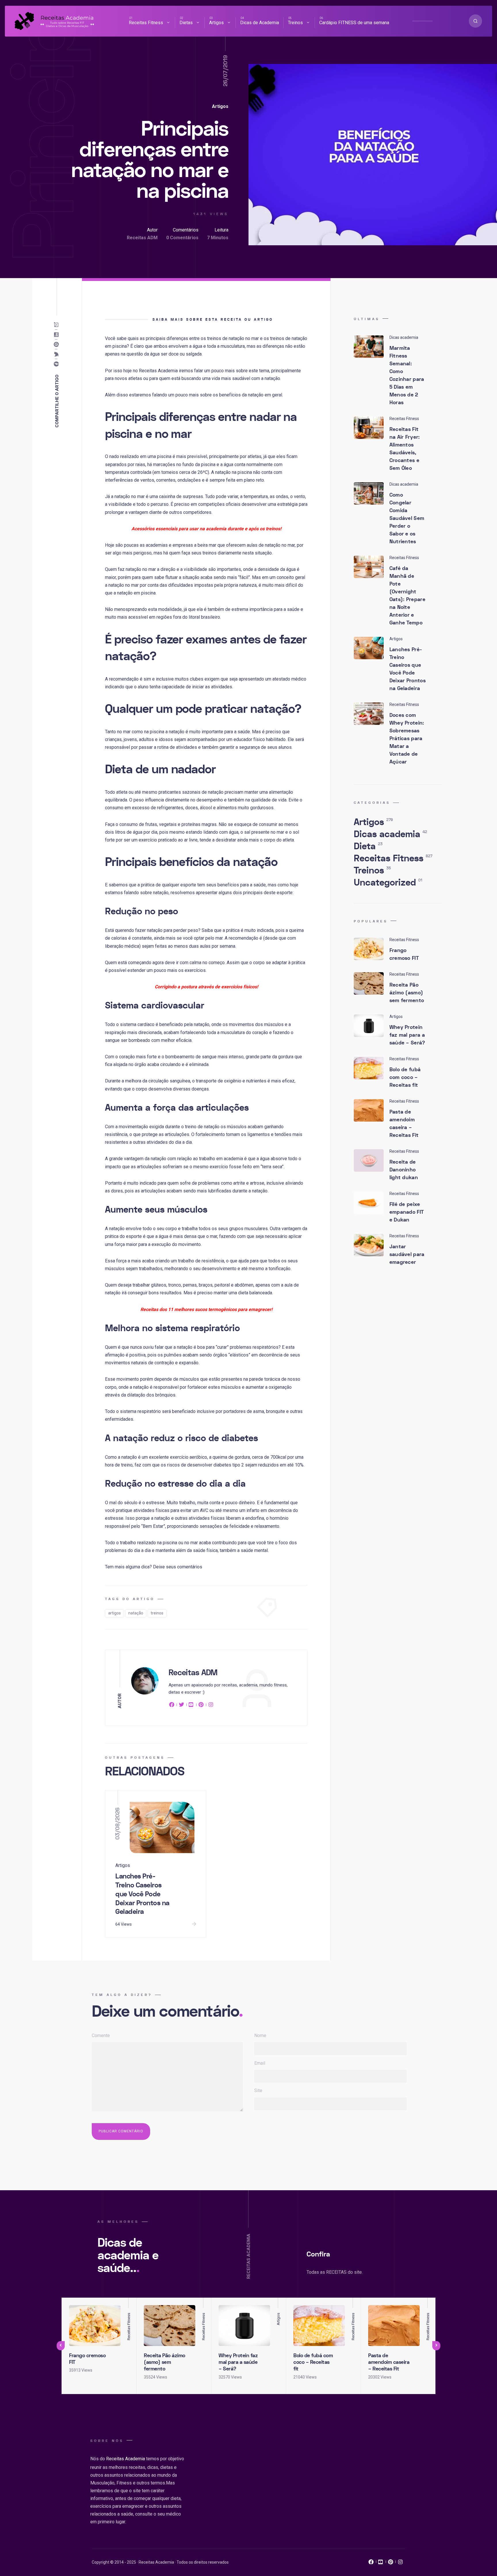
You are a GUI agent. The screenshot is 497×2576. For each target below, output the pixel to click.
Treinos (295, 23)
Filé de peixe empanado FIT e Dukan (407, 1212)
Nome (260, 2035)
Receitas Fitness (146, 23)
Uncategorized (388, 883)
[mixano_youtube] (381, 2563)
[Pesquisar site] (475, 21)
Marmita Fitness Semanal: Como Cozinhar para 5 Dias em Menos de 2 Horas (407, 375)
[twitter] (181, 1706)
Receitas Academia (126, 2459)
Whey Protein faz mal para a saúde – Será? (407, 1035)
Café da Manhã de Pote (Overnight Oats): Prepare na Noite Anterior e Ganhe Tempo (407, 596)
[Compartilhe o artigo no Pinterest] (58, 345)
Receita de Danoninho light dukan (404, 1170)
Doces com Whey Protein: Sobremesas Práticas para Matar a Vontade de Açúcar (407, 739)
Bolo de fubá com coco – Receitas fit (405, 1077)
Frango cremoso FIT (404, 954)
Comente (101, 2035)
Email (260, 2063)
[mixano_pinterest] (391, 2563)
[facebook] (173, 1706)
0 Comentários (182, 238)
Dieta (368, 846)
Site (258, 2090)
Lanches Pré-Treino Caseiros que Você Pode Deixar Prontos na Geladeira (142, 1894)
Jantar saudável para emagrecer (407, 1254)
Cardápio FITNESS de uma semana (354, 23)
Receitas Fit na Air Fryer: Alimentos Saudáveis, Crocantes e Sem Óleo (405, 449)
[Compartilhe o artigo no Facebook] (58, 364)
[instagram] (211, 1706)
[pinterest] (201, 1706)
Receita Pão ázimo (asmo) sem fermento (407, 993)
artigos (114, 1613)
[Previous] (61, 2346)
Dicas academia (390, 834)
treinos (157, 1613)
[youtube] (191, 1706)
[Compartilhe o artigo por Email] (58, 325)
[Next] (436, 2346)
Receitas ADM (142, 238)
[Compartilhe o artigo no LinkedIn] (58, 335)
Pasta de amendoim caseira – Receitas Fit (404, 1124)
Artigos (216, 23)
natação (136, 1613)
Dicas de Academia (260, 23)
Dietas (186, 23)
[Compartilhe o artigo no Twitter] (58, 354)
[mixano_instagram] (400, 2563)
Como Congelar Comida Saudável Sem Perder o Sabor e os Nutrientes (407, 518)
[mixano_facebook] (371, 2563)
